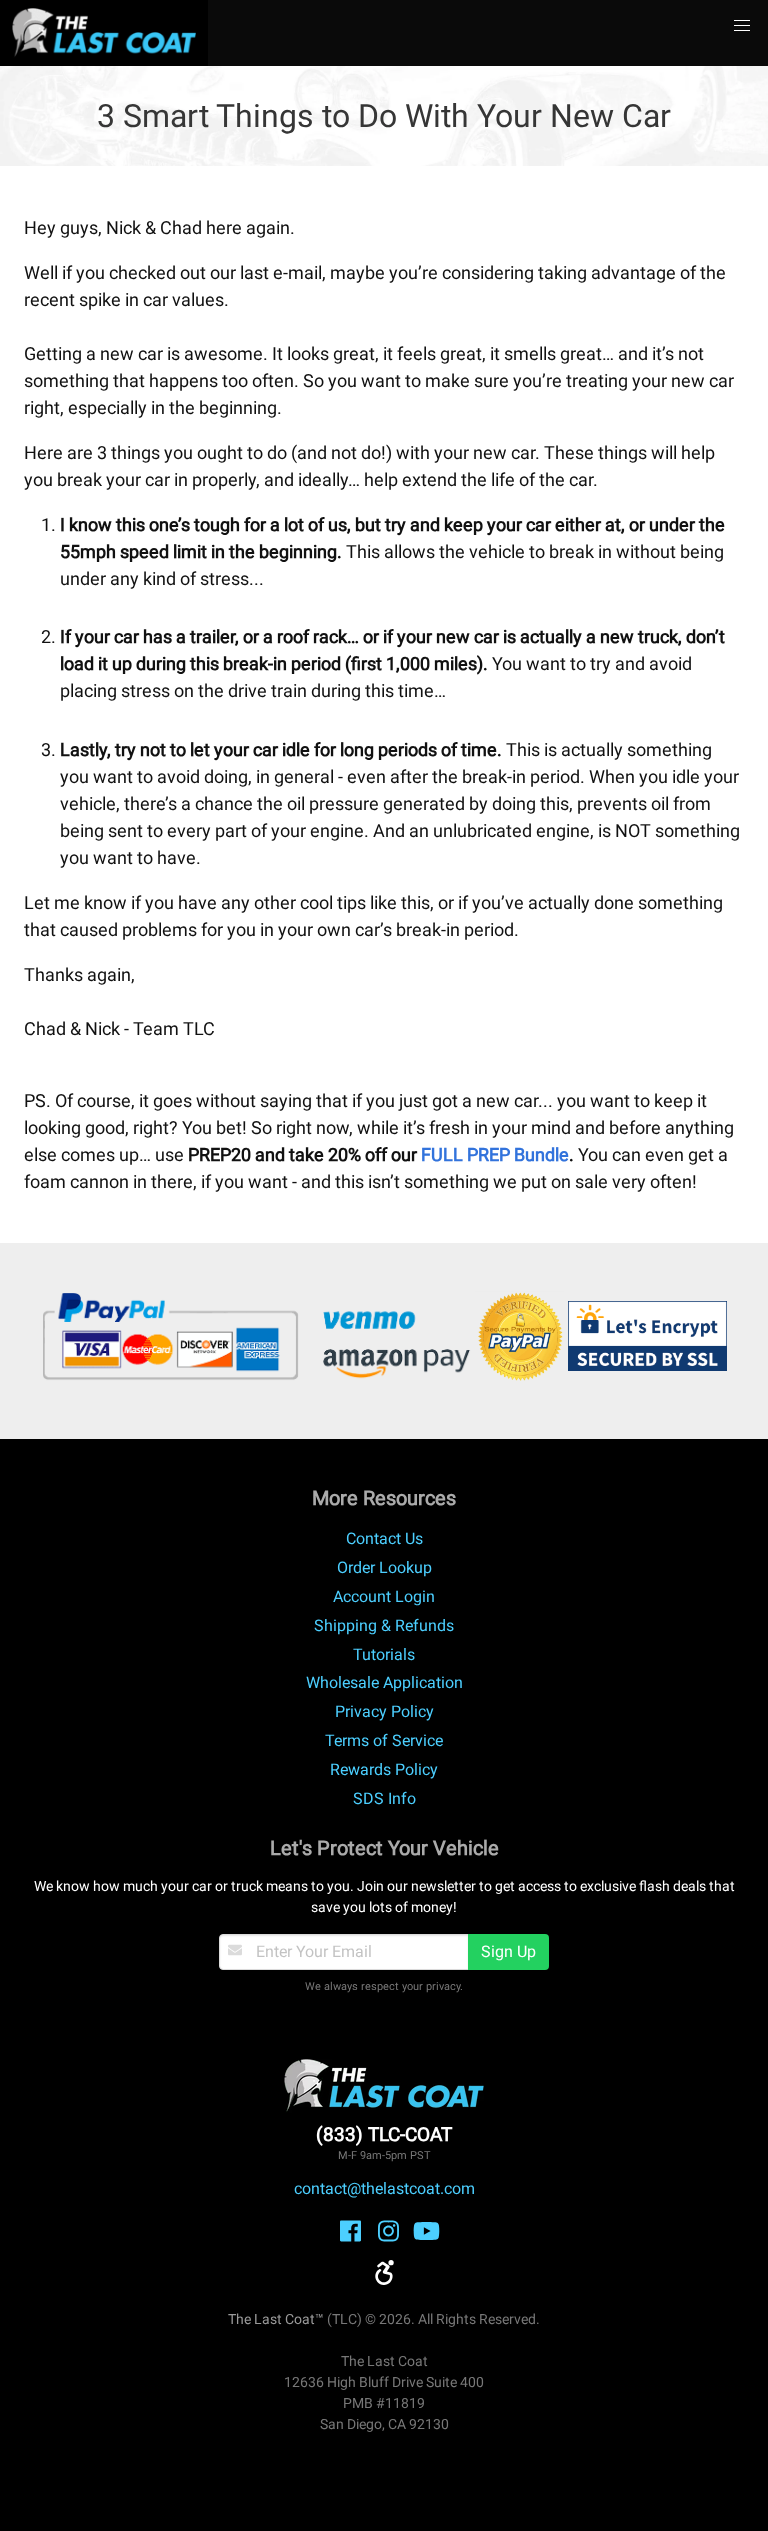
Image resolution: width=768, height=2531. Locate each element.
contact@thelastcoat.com (384, 2188)
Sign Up (508, 1951)
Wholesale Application (384, 1682)
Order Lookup (384, 1567)
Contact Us (384, 1538)
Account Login (384, 1596)
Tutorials (384, 1654)
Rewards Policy (384, 1769)
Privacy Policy (384, 1711)
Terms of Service (384, 1740)
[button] (742, 26)
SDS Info (384, 1798)
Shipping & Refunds (384, 1625)
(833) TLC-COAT (384, 2134)
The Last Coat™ (276, 2319)
